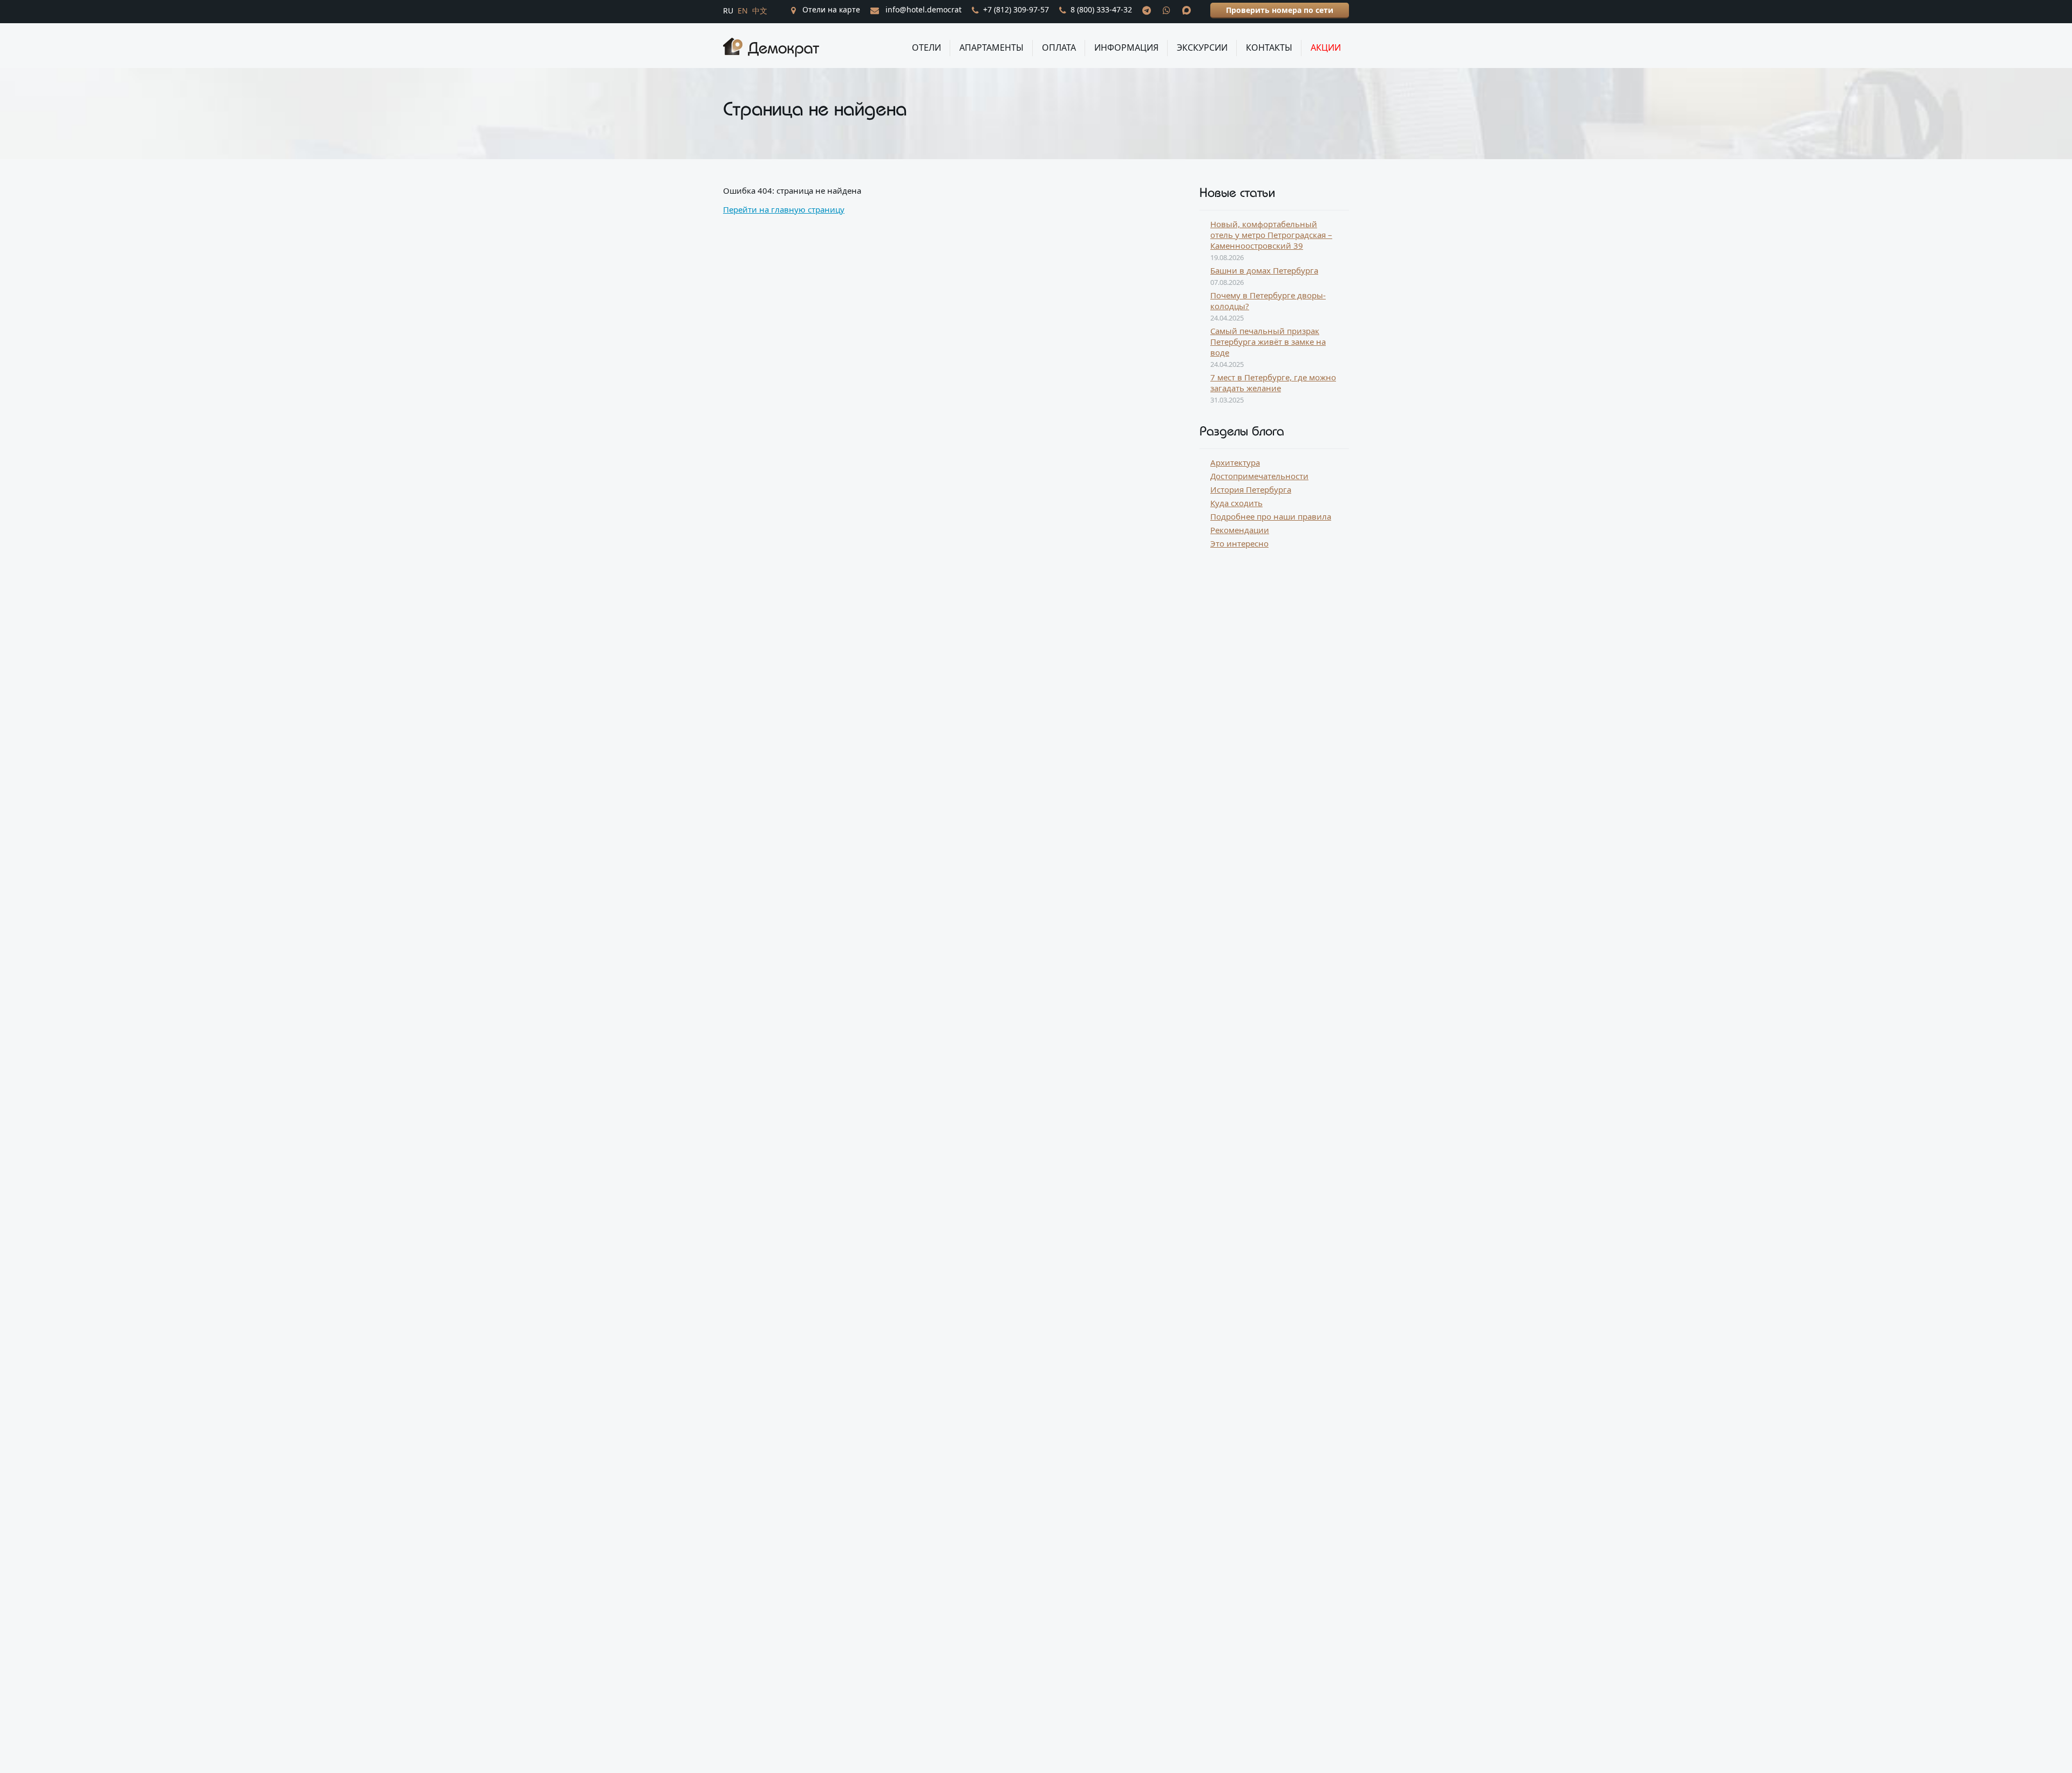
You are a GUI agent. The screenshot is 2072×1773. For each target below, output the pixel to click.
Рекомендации (1240, 530)
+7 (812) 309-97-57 (1016, 9)
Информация (1126, 47)
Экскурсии (1202, 47)
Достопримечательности (1259, 476)
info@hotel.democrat (922, 9)
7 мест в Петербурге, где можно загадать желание (1273, 383)
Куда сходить (1236, 503)
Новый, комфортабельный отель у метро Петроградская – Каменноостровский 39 (1271, 235)
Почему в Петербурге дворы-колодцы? (1268, 301)
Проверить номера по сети (1280, 10)
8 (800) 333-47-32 (1101, 9)
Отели (926, 47)
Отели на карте (830, 9)
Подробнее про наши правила (1271, 516)
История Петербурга (1251, 489)
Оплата (1059, 47)
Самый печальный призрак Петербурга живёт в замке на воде (1268, 342)
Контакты (1269, 47)
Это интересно (1239, 543)
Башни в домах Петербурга (1264, 270)
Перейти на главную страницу (784, 209)
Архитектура (1235, 462)
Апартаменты (991, 47)
